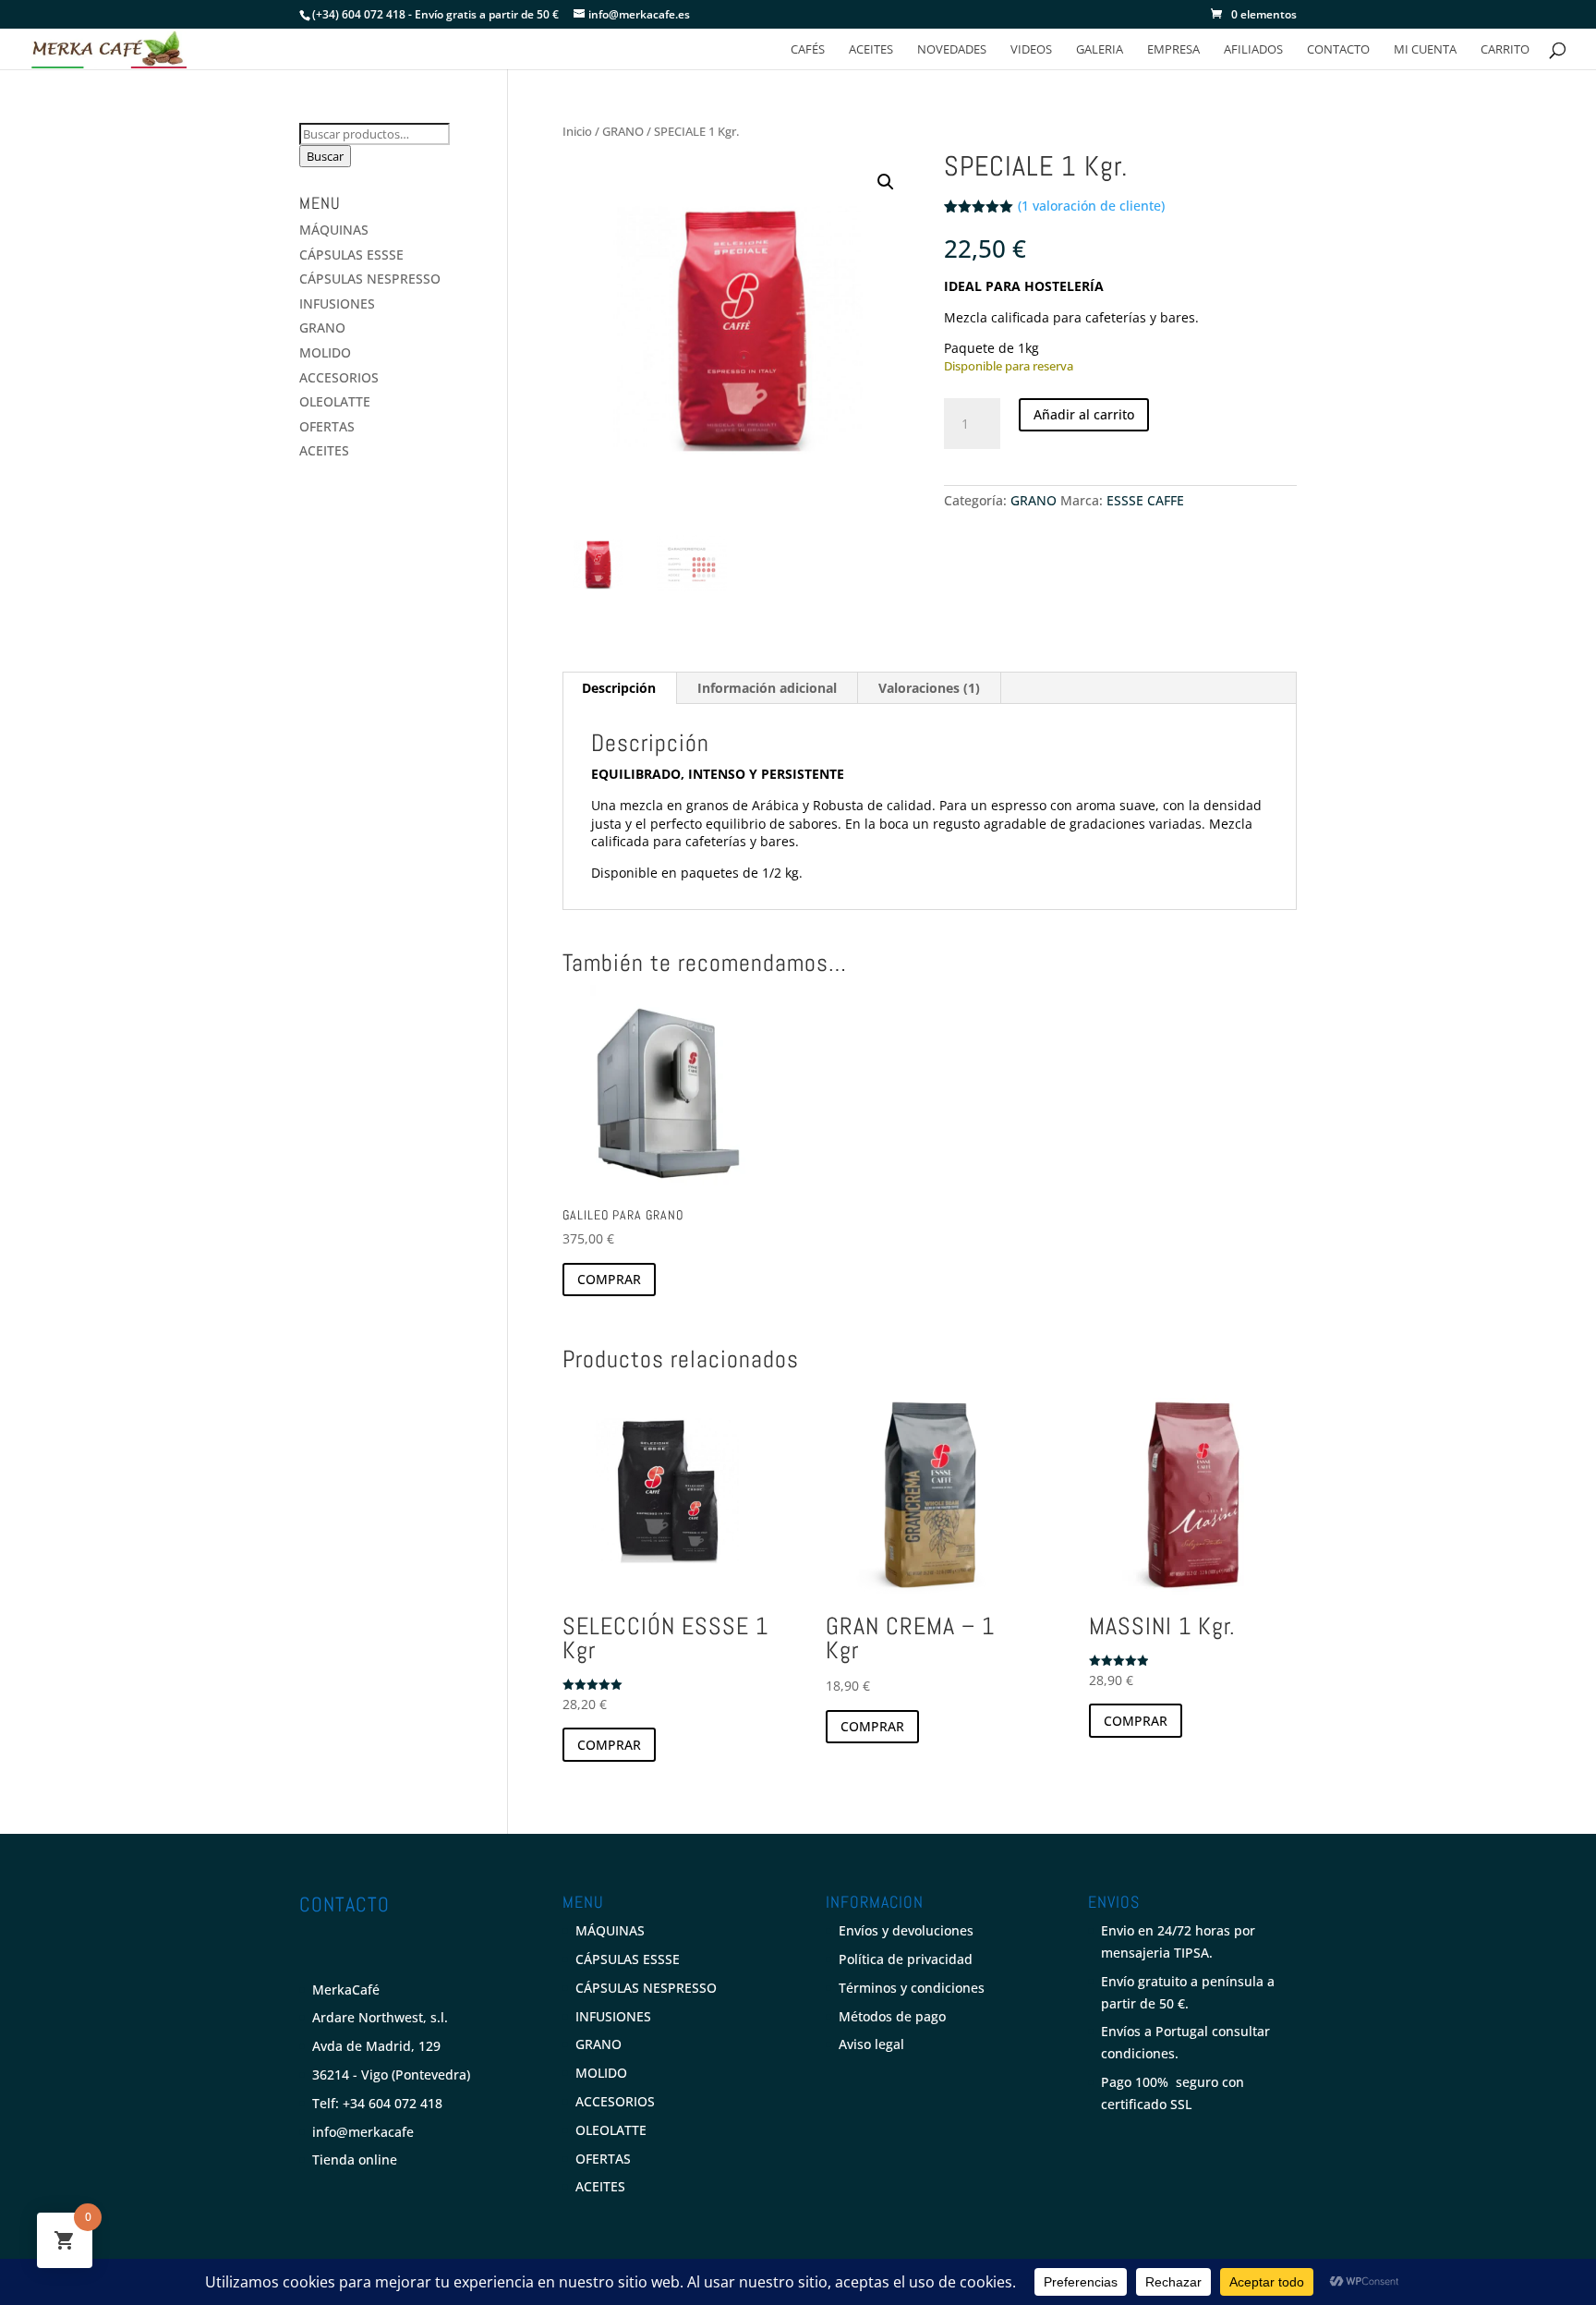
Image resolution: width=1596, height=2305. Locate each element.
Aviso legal (871, 2044)
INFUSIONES (337, 303)
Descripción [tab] (619, 688)
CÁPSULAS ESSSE (351, 255)
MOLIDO (325, 352)
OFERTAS (327, 426)
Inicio (577, 131)
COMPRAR (609, 1279)
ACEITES (871, 50)
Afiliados (1253, 50)
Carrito (1505, 50)
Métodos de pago (892, 2016)
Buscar (325, 156)
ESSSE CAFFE (1145, 500)
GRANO (623, 131)
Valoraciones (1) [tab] (929, 688)
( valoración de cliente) (1091, 206)
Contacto (1338, 50)
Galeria (1100, 50)
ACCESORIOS (339, 377)
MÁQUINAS (334, 230)
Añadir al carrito (1084, 414)
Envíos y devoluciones (906, 1930)
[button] (886, 182)
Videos (1031, 50)
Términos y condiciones (912, 1988)
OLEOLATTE (335, 401)
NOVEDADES (952, 50)
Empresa (1173, 50)
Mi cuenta (1425, 50)
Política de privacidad (906, 1959)
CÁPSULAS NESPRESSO (370, 279)
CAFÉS (808, 50)
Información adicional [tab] (767, 688)
